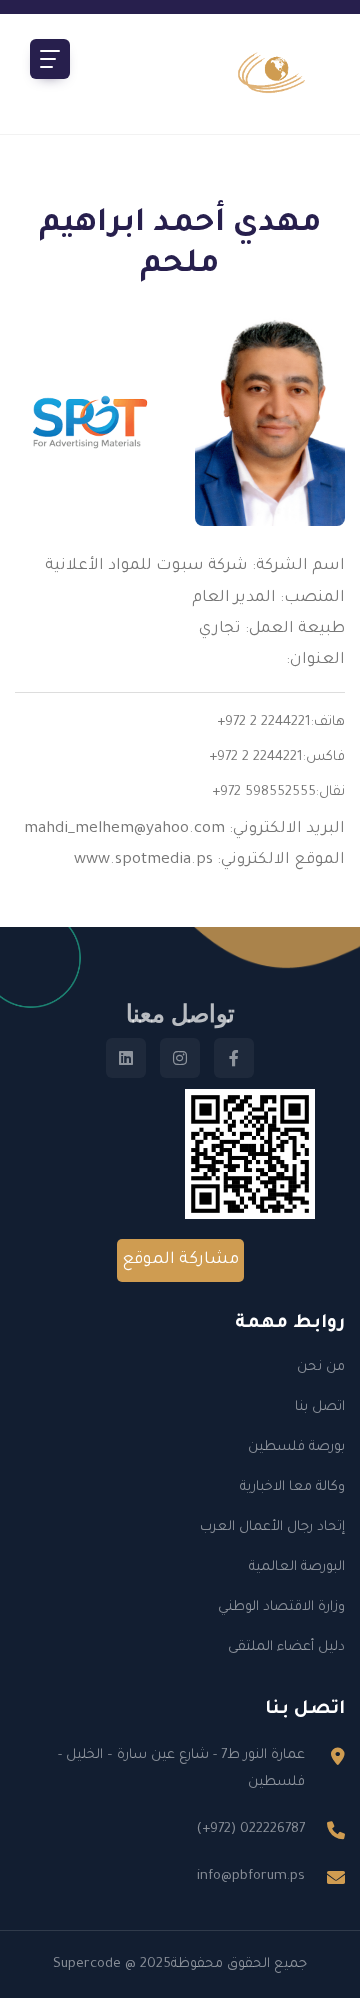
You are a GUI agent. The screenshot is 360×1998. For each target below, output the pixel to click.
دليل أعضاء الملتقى (286, 1647)
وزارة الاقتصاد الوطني (281, 1607)
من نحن (321, 1367)
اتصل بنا (320, 1407)
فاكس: (324, 757)
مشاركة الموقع (180, 1260)
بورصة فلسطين (296, 1447)
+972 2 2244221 (264, 722)
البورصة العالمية (297, 1567)
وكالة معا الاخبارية (292, 1487)
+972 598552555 (264, 792)
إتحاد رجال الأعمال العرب (272, 1527)
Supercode (87, 1964)
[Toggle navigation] (50, 59)
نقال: (330, 792)
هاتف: (328, 722)
